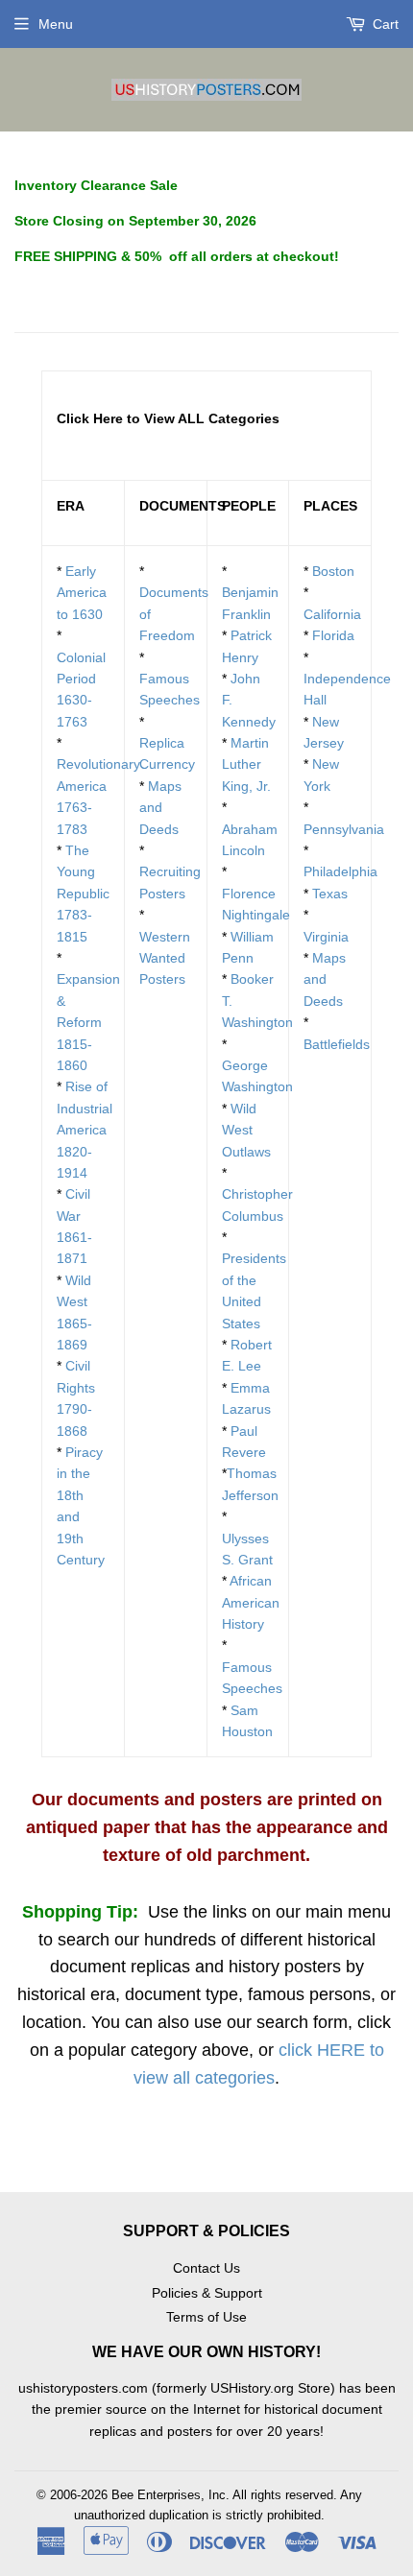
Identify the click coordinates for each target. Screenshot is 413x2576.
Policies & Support (207, 2293)
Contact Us (206, 2268)
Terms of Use (206, 2317)
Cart (384, 24)
